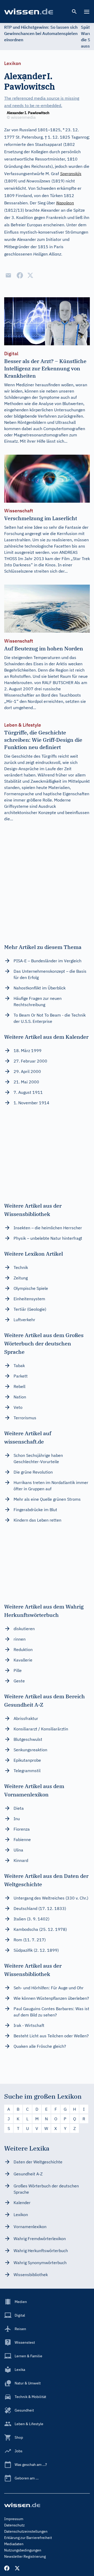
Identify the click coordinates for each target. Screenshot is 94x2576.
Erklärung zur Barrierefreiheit (28, 2538)
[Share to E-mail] (8, 275)
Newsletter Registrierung (25, 2556)
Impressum (14, 2519)
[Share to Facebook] (20, 275)
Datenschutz (14, 2525)
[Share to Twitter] (30, 275)
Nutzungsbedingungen (23, 2550)
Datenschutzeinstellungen (26, 2531)
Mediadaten (14, 2544)
